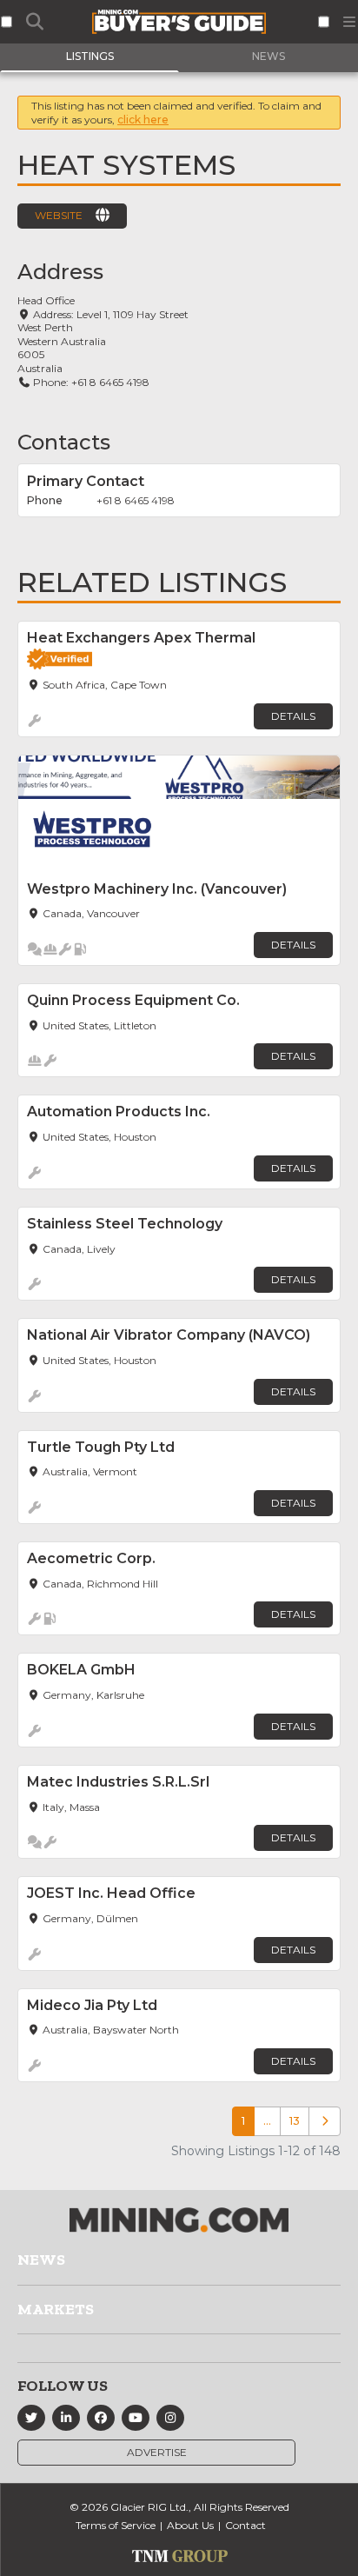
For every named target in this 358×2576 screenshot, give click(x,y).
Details (293, 716)
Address (60, 272)
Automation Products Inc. (119, 1112)
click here (143, 120)
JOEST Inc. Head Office (111, 1893)
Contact (245, 2525)
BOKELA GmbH (81, 1670)
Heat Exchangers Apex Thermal (141, 638)
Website (59, 215)
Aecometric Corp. (91, 1558)
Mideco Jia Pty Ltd (92, 2005)
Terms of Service (116, 2525)
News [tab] (268, 56)
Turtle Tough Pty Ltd (101, 1447)
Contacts (64, 442)
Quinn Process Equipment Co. (133, 1000)
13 (295, 2121)
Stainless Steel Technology (125, 1224)
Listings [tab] (90, 56)
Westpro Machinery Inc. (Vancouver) (157, 889)
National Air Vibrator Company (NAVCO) (169, 1335)
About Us (190, 2525)
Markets (56, 2309)
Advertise (157, 2452)
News (41, 2260)
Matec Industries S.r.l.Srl (118, 1782)
